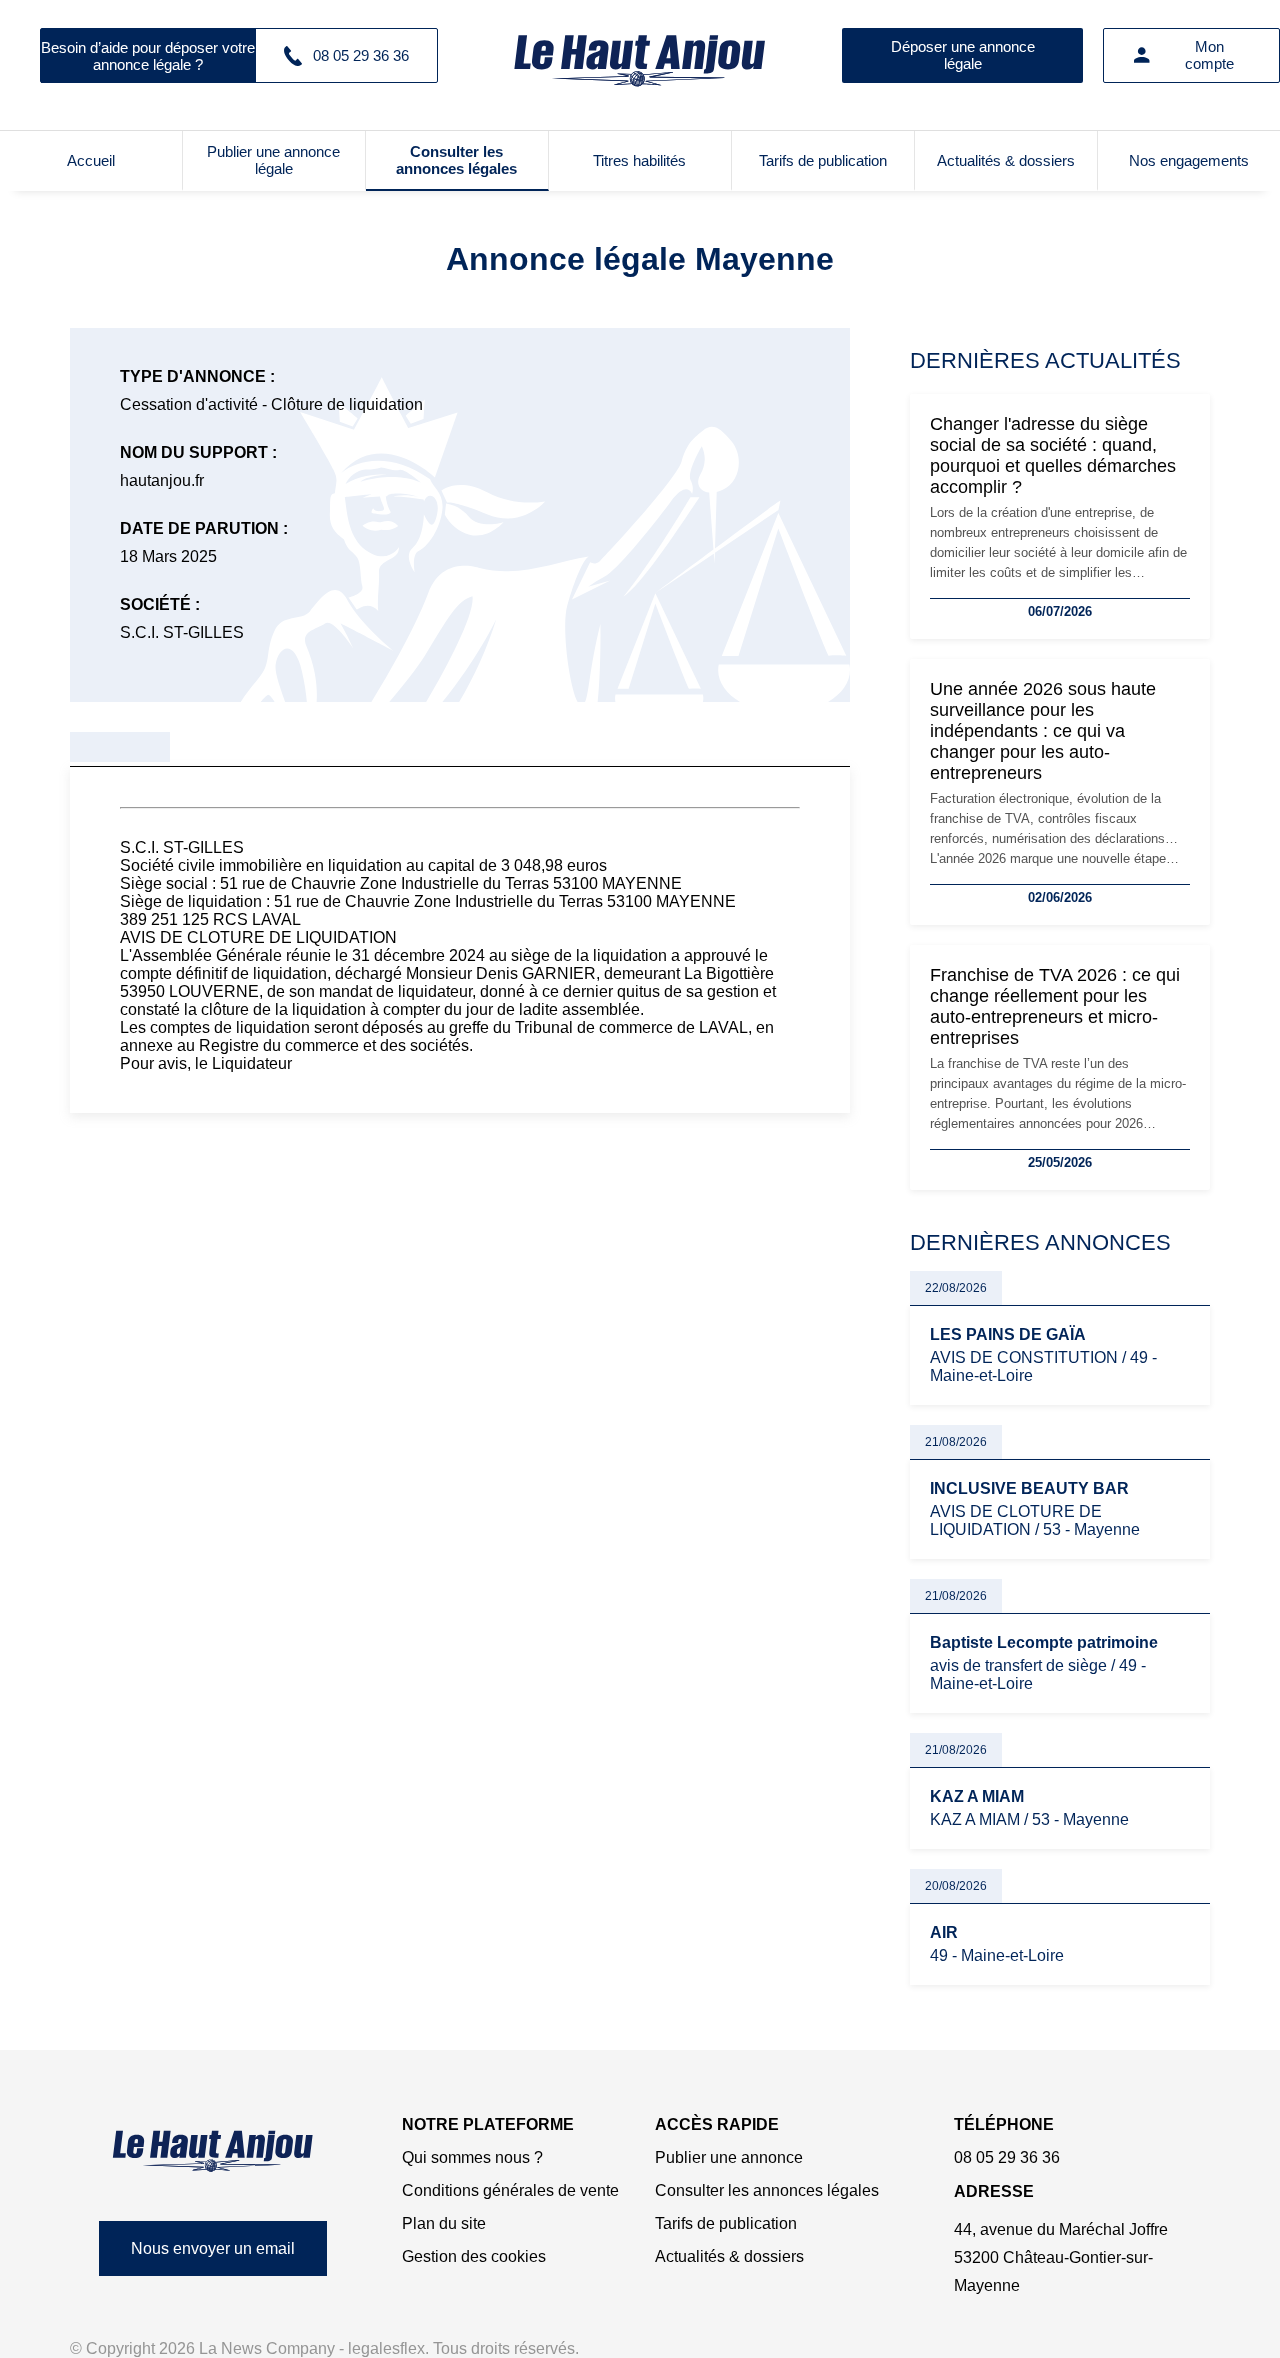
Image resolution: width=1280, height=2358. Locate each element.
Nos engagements (1189, 160)
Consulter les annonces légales (456, 160)
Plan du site (444, 2223)
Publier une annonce (729, 2157)
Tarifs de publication (823, 160)
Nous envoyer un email (213, 2248)
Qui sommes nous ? (472, 2157)
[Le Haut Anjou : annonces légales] (640, 55)
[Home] (213, 2150)
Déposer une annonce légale (963, 55)
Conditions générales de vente (510, 2190)
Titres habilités (639, 160)
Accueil (91, 160)
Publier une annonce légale (273, 160)
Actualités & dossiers (1006, 160)
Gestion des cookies (474, 2256)
